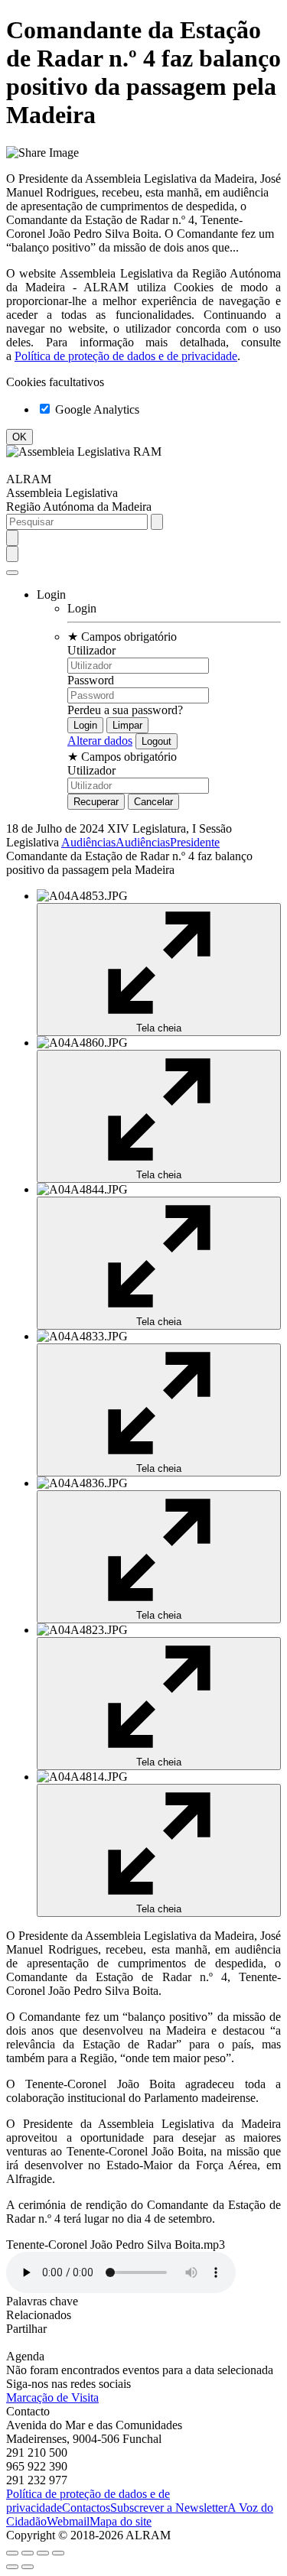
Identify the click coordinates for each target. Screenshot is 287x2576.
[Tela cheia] (43, 2553)
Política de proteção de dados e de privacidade (126, 356)
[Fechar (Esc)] (12, 2553)
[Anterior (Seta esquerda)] (12, 2567)
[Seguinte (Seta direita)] (28, 2567)
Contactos (86, 2508)
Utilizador (91, 650)
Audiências (88, 842)
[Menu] (12, 573)
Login (82, 608)
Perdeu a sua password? (125, 710)
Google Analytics (96, 409)
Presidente (195, 842)
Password (91, 680)
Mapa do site (121, 2521)
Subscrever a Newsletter (169, 2508)
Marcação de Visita (52, 2397)
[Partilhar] (28, 2553)
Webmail (68, 2521)
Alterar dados (100, 741)
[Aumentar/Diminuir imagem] (58, 2553)
